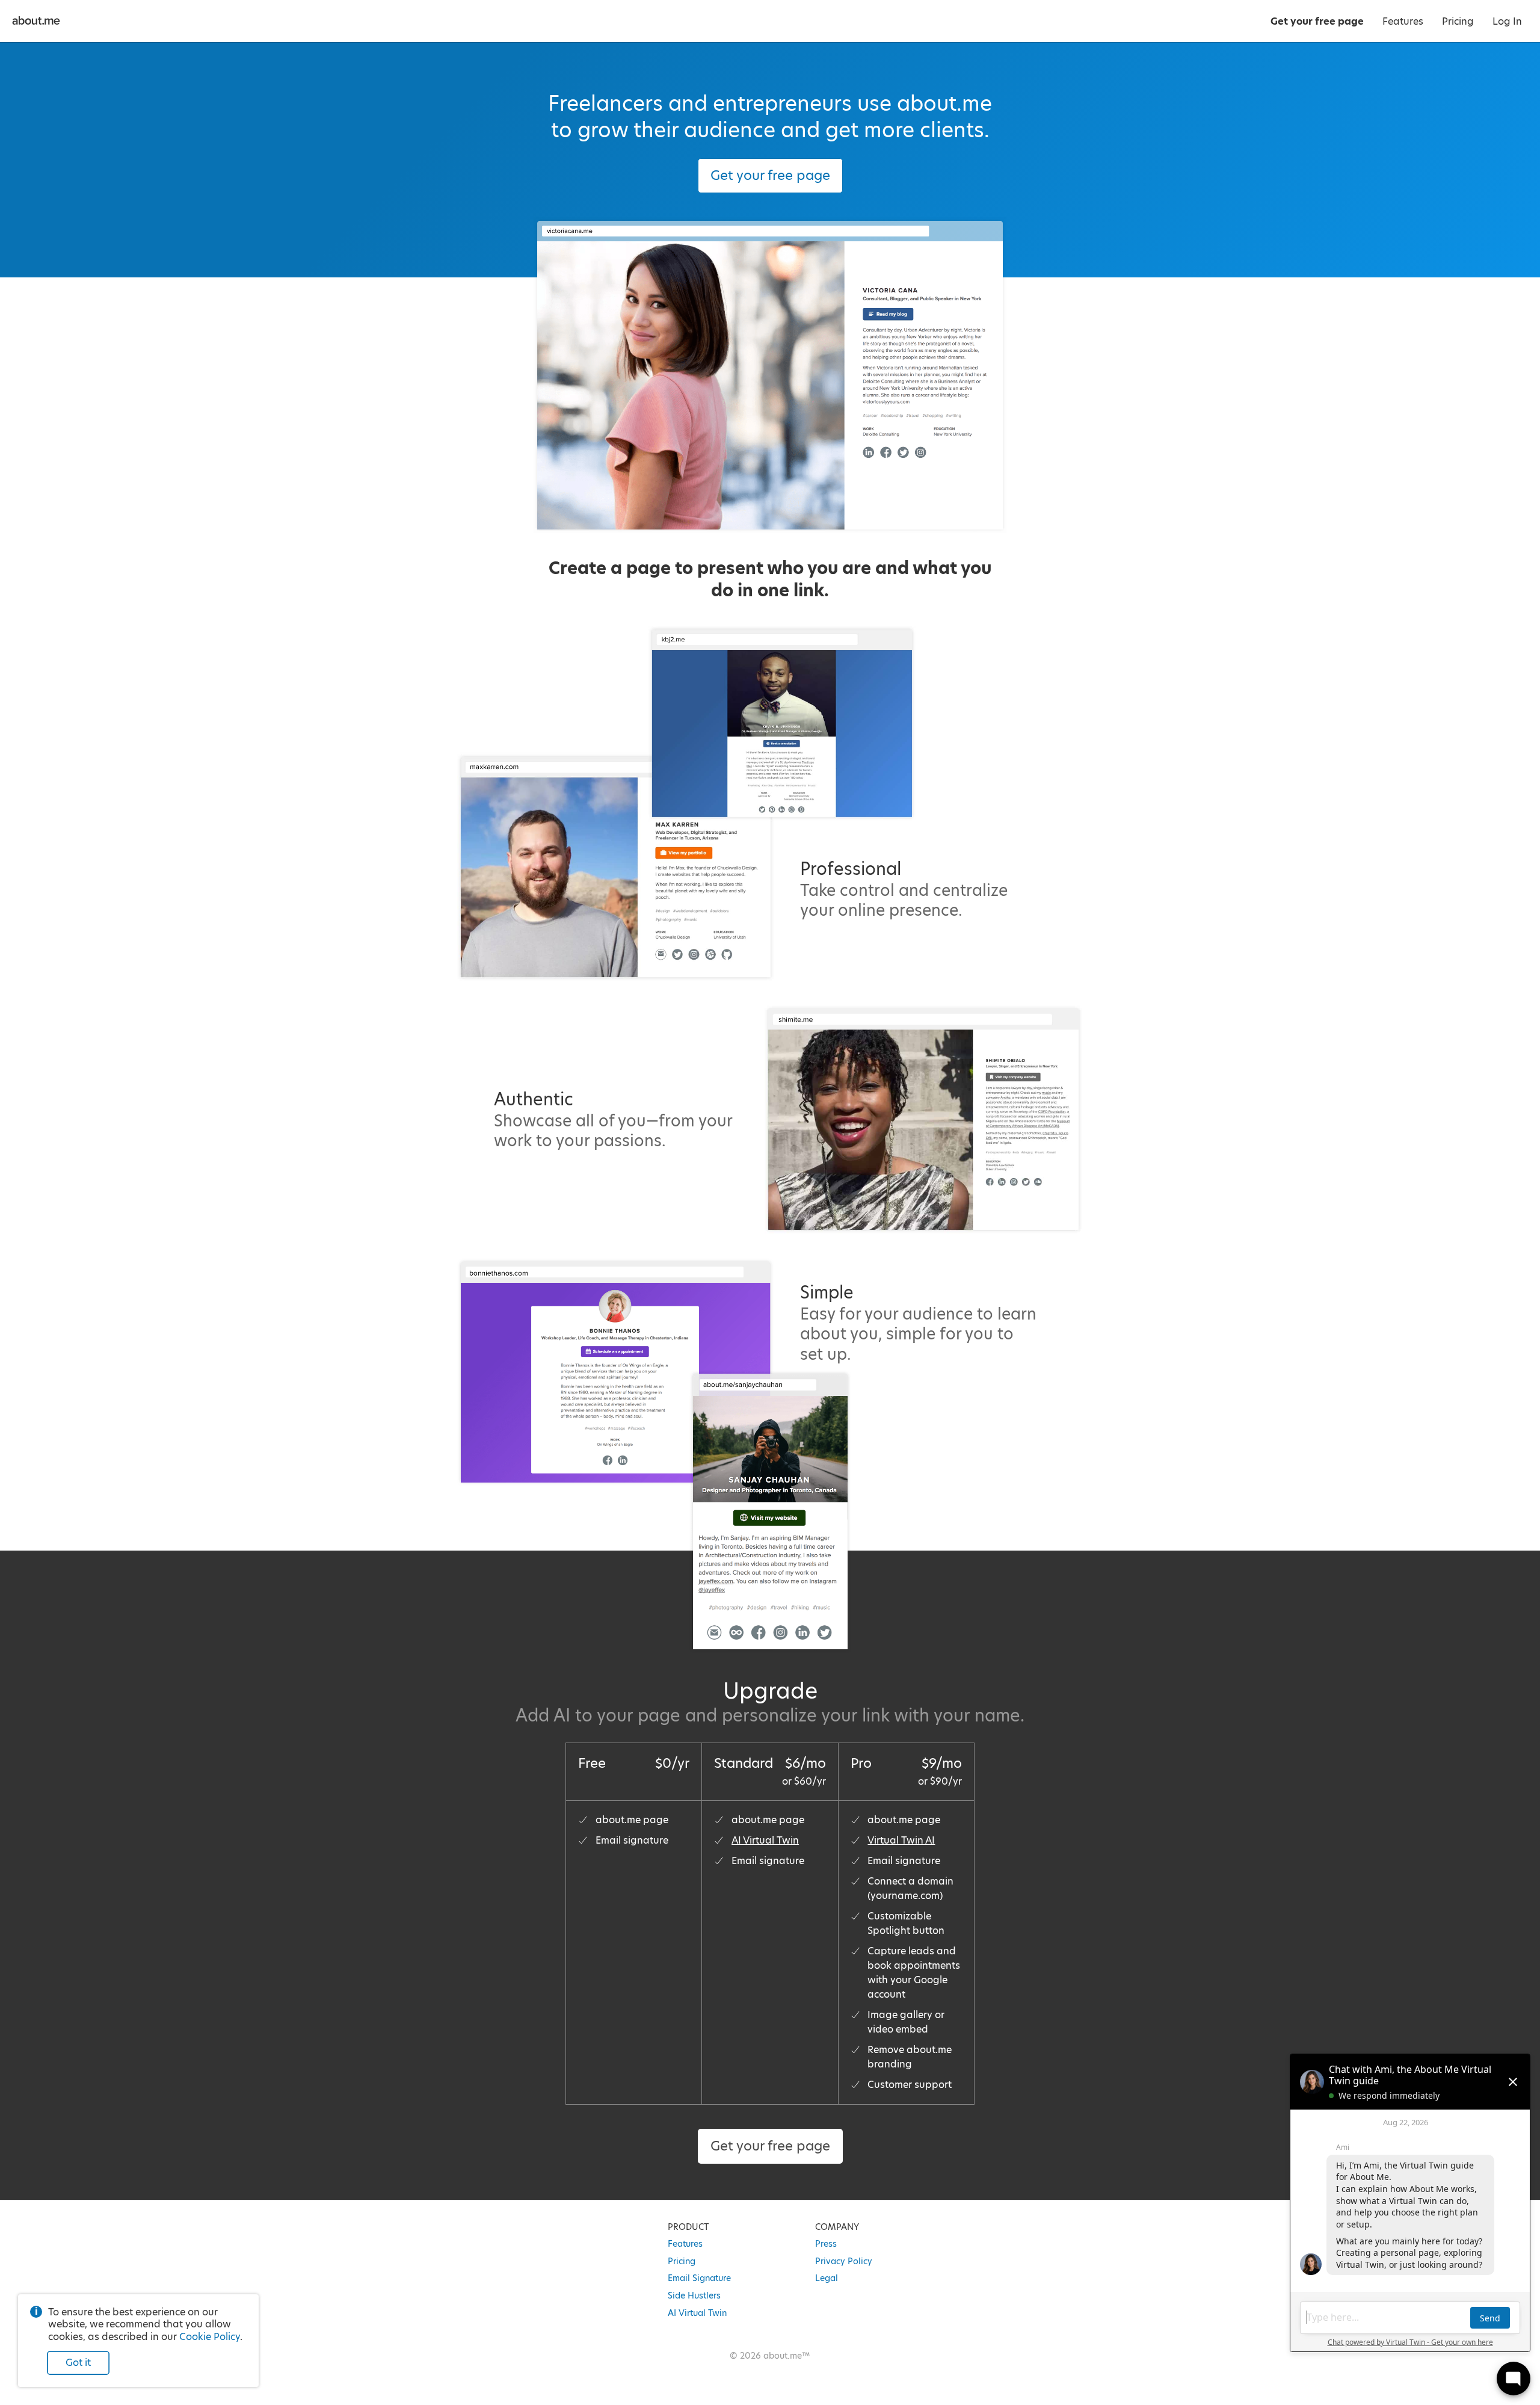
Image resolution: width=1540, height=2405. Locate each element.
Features (685, 2244)
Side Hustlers (694, 2295)
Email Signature (699, 2278)
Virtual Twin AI (901, 1840)
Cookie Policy (210, 2337)
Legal (827, 2278)
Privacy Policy (844, 2261)
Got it (78, 2363)
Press (826, 2244)
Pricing (682, 2261)
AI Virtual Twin (765, 1840)
